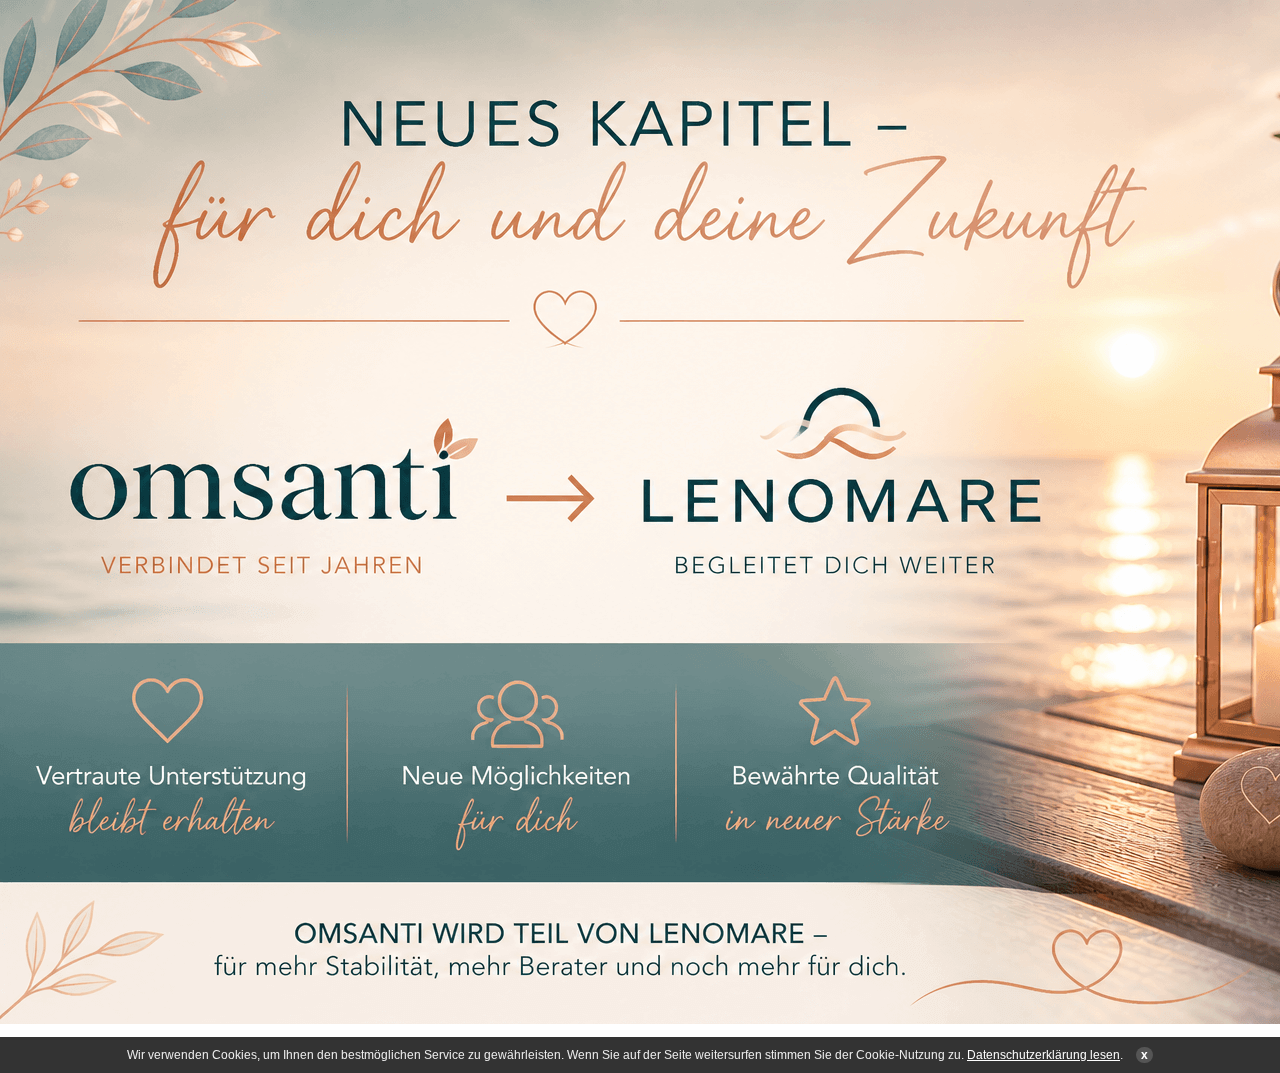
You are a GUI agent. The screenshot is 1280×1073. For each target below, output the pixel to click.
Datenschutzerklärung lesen (1043, 1055)
